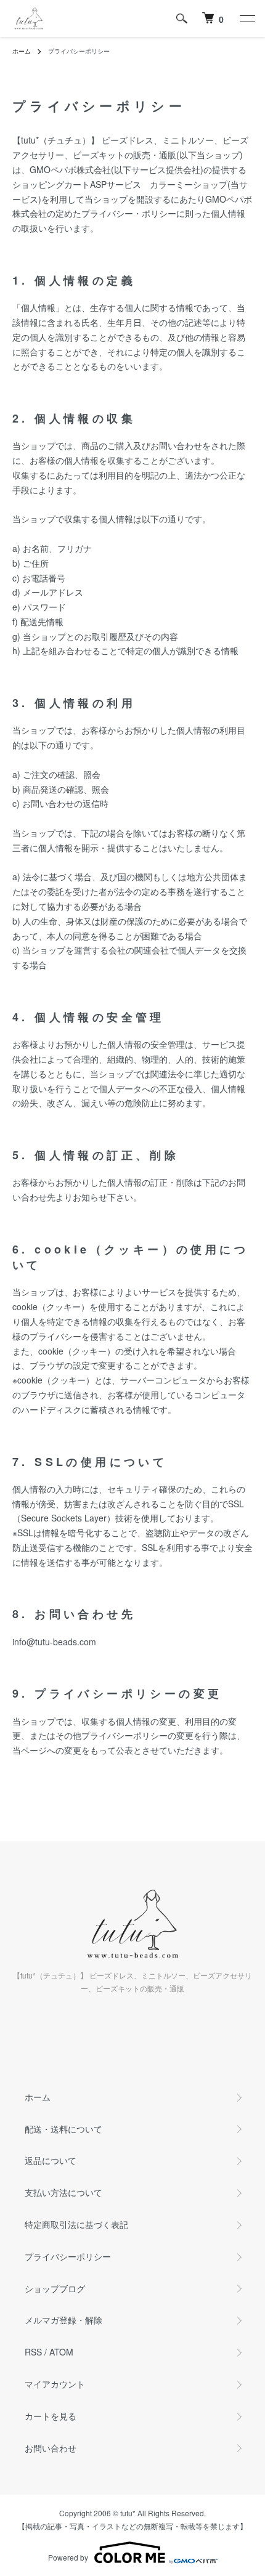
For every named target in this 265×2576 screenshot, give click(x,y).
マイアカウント (55, 2384)
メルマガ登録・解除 (63, 2320)
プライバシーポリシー (68, 2256)
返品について (51, 2160)
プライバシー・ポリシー (129, 213)
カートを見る (51, 2416)
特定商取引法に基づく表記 (76, 2224)
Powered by (68, 2557)
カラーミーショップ (189, 184)
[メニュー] (247, 18)
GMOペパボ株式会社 (70, 169)
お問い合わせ (51, 2448)
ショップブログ (55, 2288)
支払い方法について (63, 2192)
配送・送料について (63, 2129)
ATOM (61, 2352)
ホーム (22, 51)
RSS (33, 2352)
